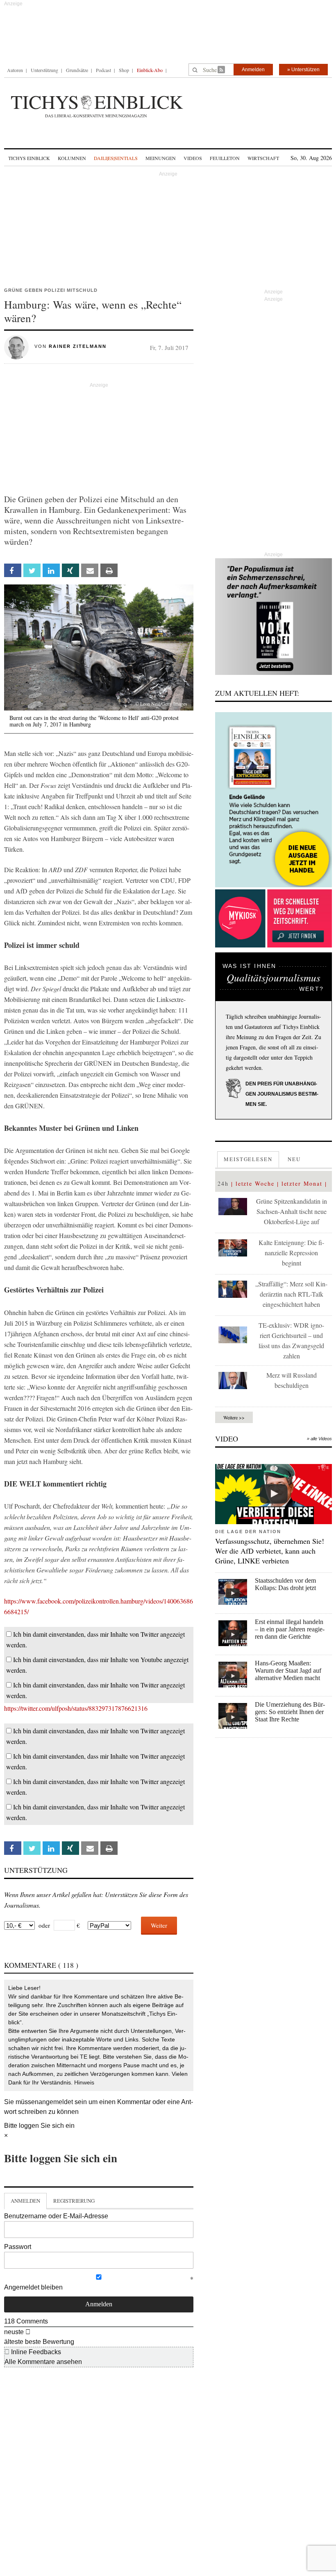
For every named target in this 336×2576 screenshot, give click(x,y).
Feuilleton (225, 158)
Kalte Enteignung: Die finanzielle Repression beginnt (291, 1253)
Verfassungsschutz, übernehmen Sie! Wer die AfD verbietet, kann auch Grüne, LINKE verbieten (270, 1551)
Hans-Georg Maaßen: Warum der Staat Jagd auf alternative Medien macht (288, 1670)
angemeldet (56, 2102)
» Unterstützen (303, 70)
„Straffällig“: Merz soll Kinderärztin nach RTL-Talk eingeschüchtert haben (291, 1294)
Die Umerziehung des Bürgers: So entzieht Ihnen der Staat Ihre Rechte (290, 1712)
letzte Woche (255, 1183)
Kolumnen (72, 158)
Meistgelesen (248, 1159)
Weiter (159, 1925)
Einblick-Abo (150, 70)
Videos (193, 158)
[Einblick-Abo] (274, 800)
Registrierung (74, 2201)
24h (223, 1183)
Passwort (18, 2247)
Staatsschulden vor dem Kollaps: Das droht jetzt (285, 1584)
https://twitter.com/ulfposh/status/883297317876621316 (76, 1708)
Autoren (15, 70)
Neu (294, 1159)
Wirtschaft (263, 158)
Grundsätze (77, 70)
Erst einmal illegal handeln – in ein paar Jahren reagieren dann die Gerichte (290, 1629)
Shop (124, 70)
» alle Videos (319, 1439)
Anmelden (253, 70)
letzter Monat (302, 1183)
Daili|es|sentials (116, 158)
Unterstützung (44, 70)
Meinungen (161, 158)
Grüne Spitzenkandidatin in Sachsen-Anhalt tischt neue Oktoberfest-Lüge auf (292, 1211)
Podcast (103, 70)
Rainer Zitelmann (78, 346)
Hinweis (84, 2082)
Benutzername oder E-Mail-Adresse (56, 2216)
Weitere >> (234, 1417)
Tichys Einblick (29, 158)
